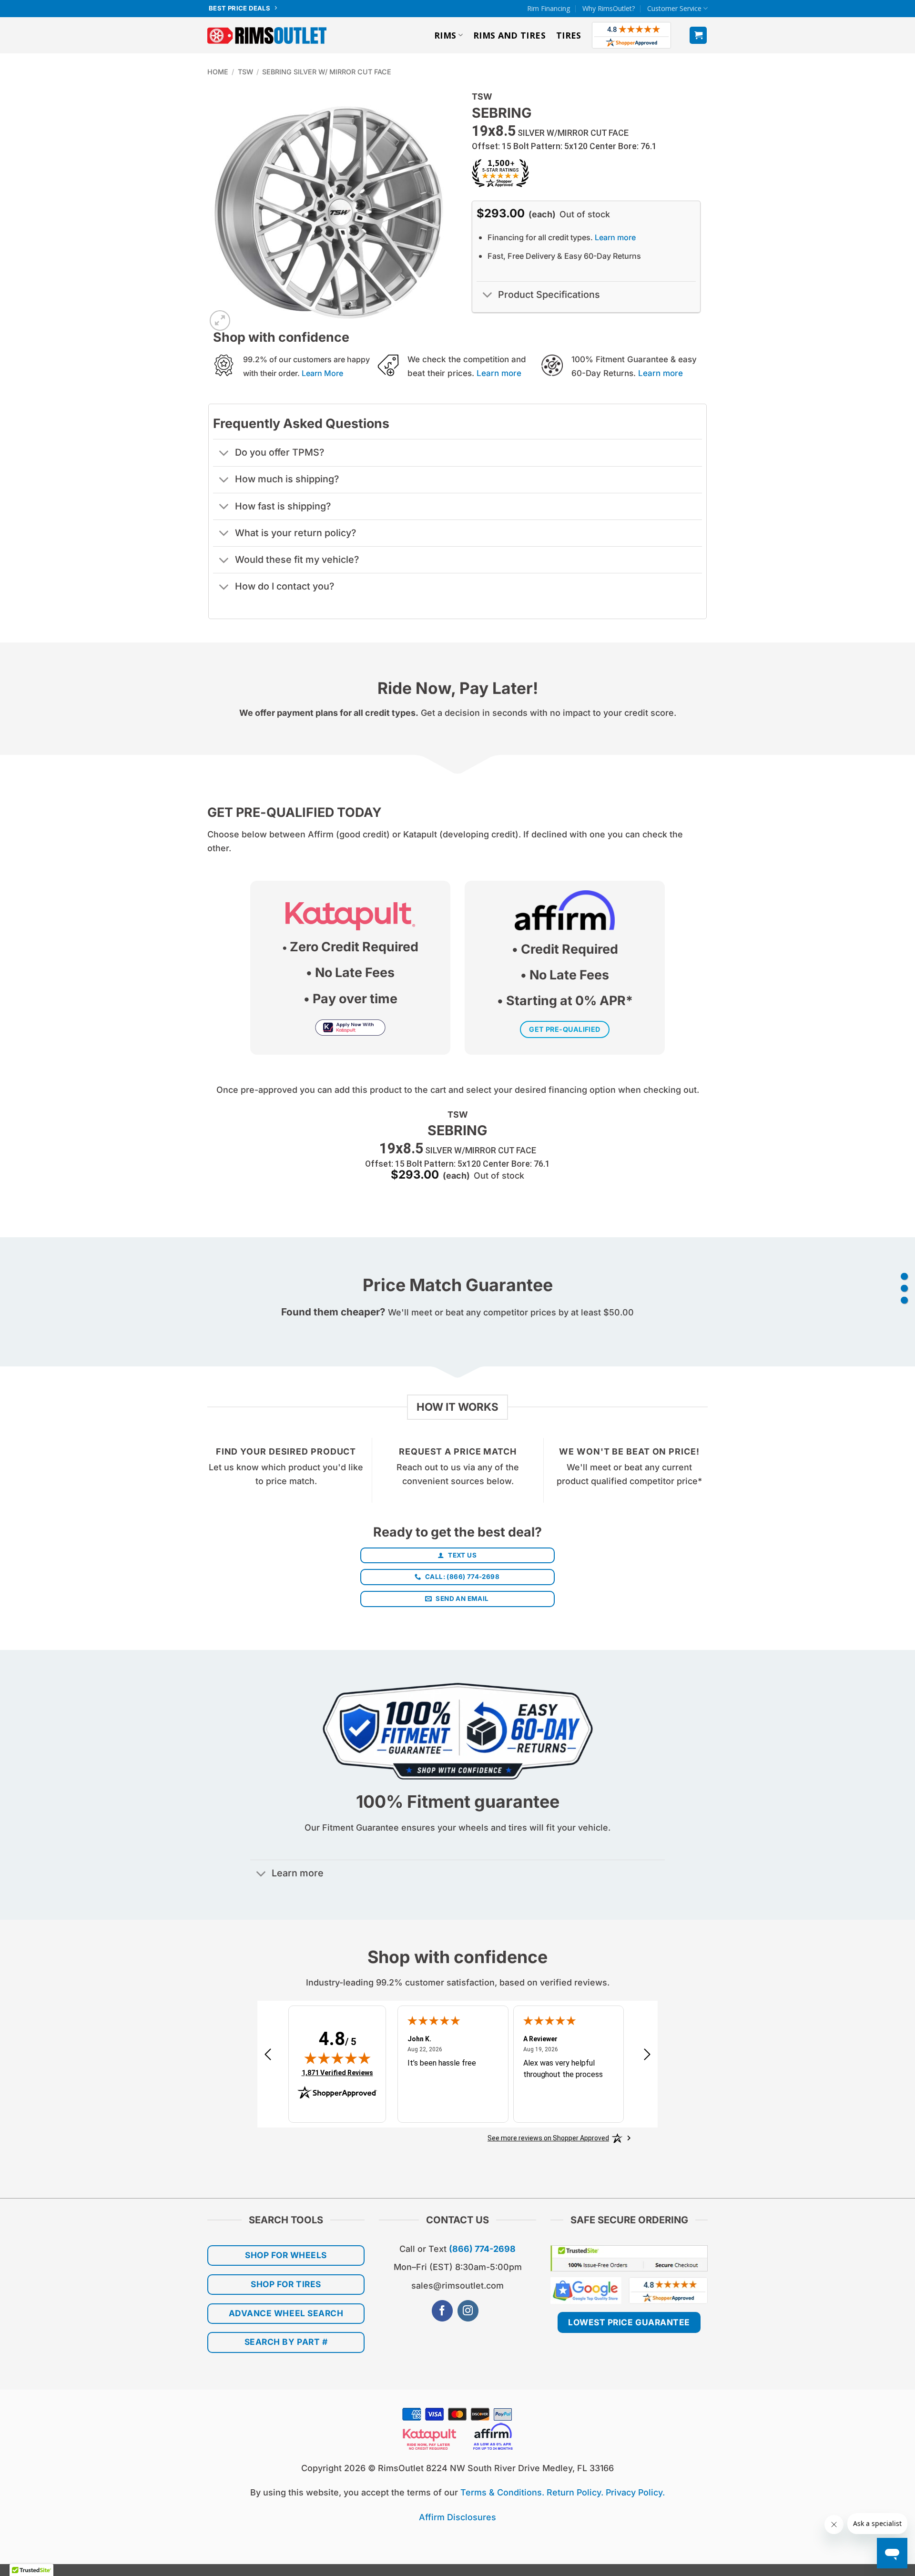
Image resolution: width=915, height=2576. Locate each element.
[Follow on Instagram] (468, 2311)
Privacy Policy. (635, 2492)
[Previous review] (268, 2058)
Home (218, 72)
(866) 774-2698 (482, 2249)
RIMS (445, 35)
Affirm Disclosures (457, 2517)
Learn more (615, 237)
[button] (698, 35)
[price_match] (904, 1276)
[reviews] (904, 1300)
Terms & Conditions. (502, 2492)
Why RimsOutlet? (609, 8)
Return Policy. (575, 2492)
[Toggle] (487, 296)
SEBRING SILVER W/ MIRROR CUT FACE (327, 72)
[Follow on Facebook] (442, 2311)
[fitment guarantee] (904, 1288)
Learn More (322, 373)
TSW (245, 72)
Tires (569, 35)
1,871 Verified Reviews (337, 2072)
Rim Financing (549, 8)
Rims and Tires (509, 35)
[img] (337, 2058)
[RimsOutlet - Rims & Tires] (267, 36)
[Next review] (647, 2058)
